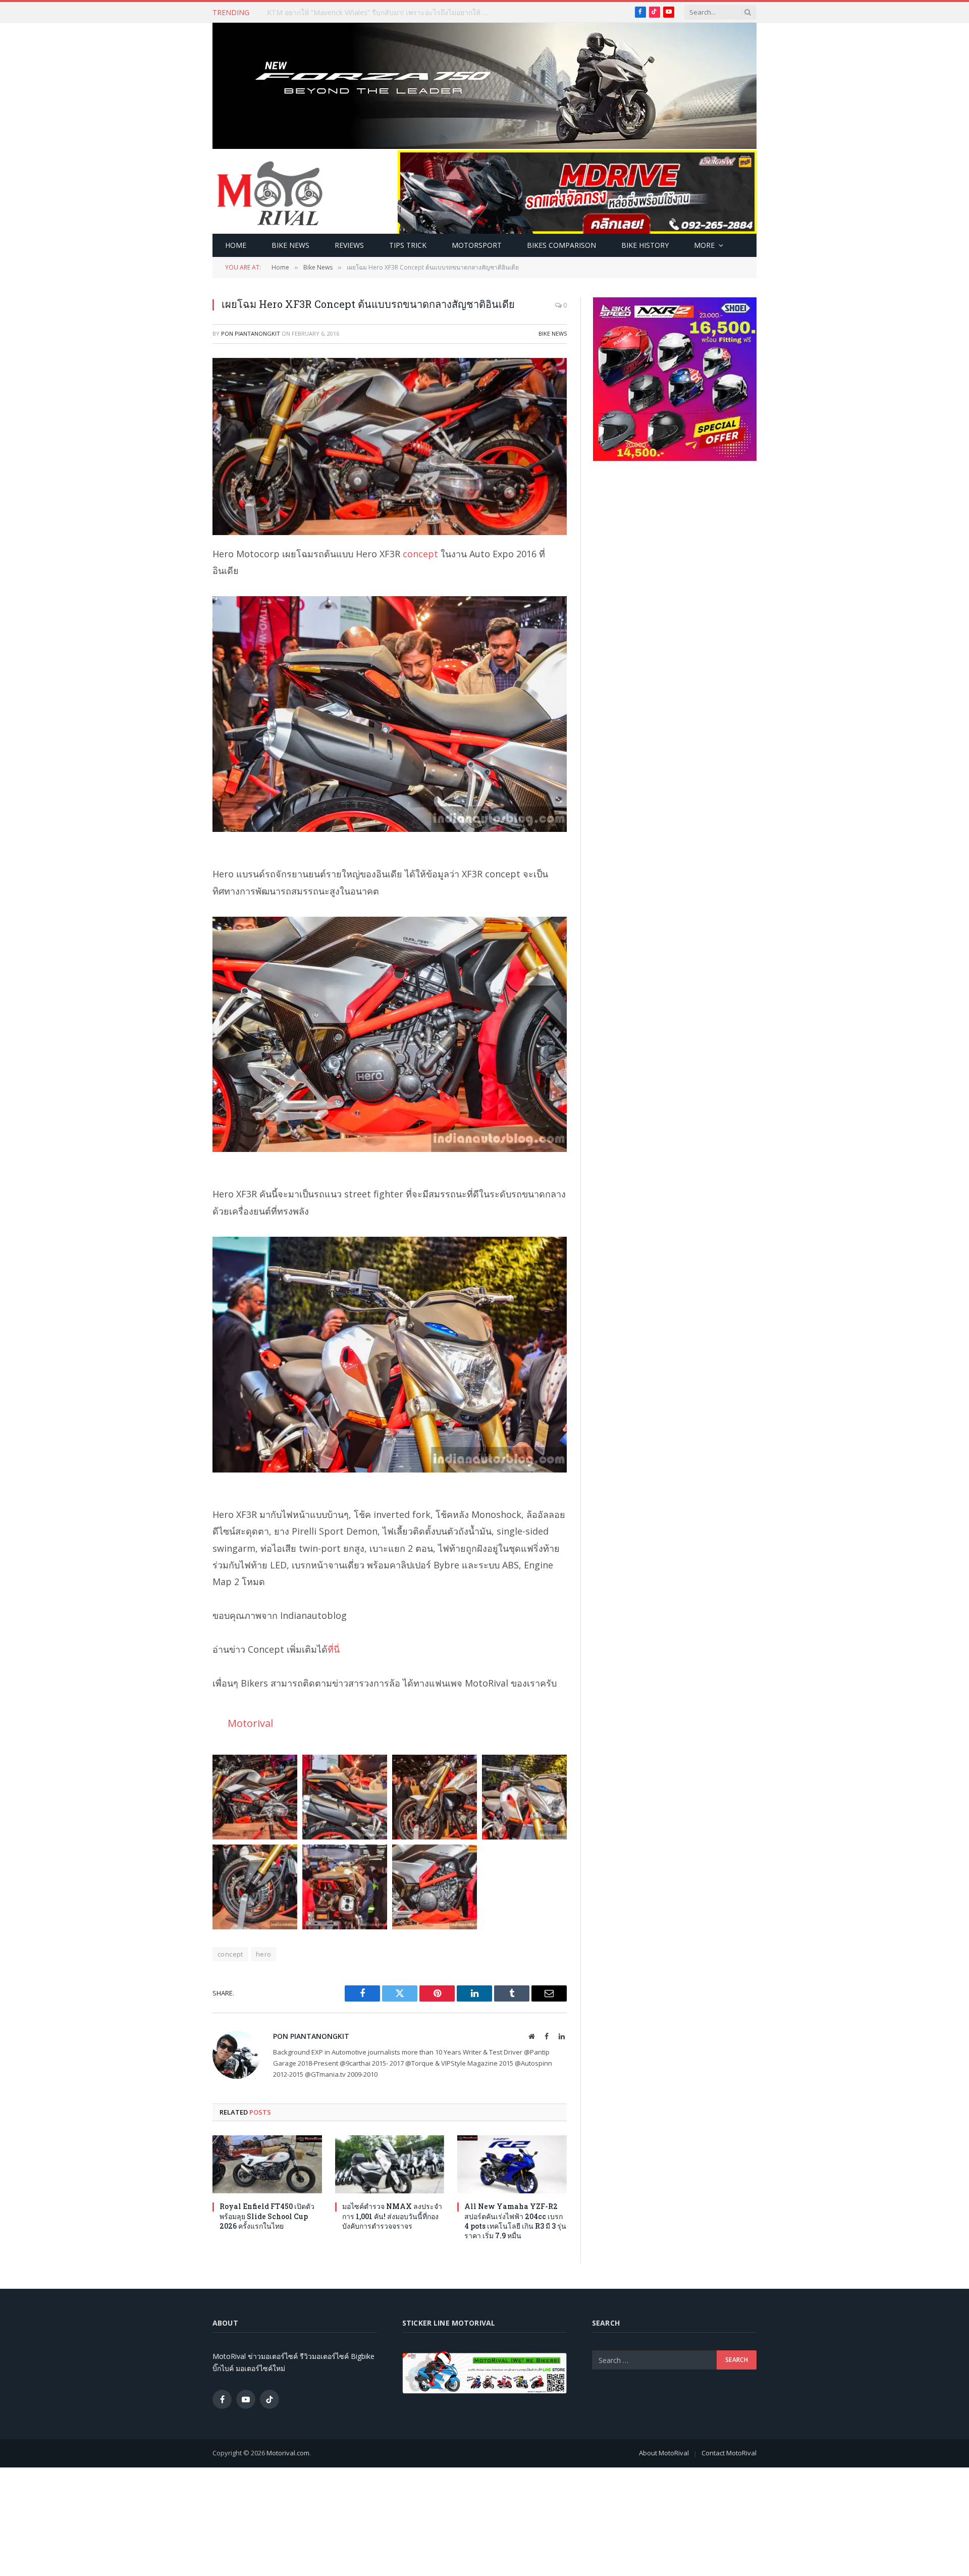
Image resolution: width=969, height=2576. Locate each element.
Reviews (349, 245)
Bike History (645, 245)
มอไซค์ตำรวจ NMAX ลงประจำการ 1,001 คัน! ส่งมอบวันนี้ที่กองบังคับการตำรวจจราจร (392, 2216)
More (704, 245)
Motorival (250, 1723)
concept (420, 554)
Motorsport (477, 245)
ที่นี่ (334, 1649)
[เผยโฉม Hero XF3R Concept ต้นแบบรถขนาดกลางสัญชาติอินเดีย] (390, 446)
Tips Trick (408, 245)
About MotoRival (664, 2453)
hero (264, 1954)
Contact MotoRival (729, 2453)
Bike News (290, 245)
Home (236, 245)
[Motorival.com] (270, 192)
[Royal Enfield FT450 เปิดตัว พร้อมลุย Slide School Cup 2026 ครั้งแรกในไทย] (267, 2164)
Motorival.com (288, 2453)
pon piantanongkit (251, 333)
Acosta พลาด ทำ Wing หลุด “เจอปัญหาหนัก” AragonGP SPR (361, 13)
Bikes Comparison (561, 245)
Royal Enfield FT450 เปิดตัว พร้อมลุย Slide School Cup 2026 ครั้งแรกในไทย (267, 2216)
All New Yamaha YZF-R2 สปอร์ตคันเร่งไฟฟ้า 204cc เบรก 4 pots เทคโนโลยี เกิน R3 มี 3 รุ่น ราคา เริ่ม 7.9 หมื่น (515, 2221)
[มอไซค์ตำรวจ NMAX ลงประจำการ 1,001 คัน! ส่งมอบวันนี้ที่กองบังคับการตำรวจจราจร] (390, 2164)
